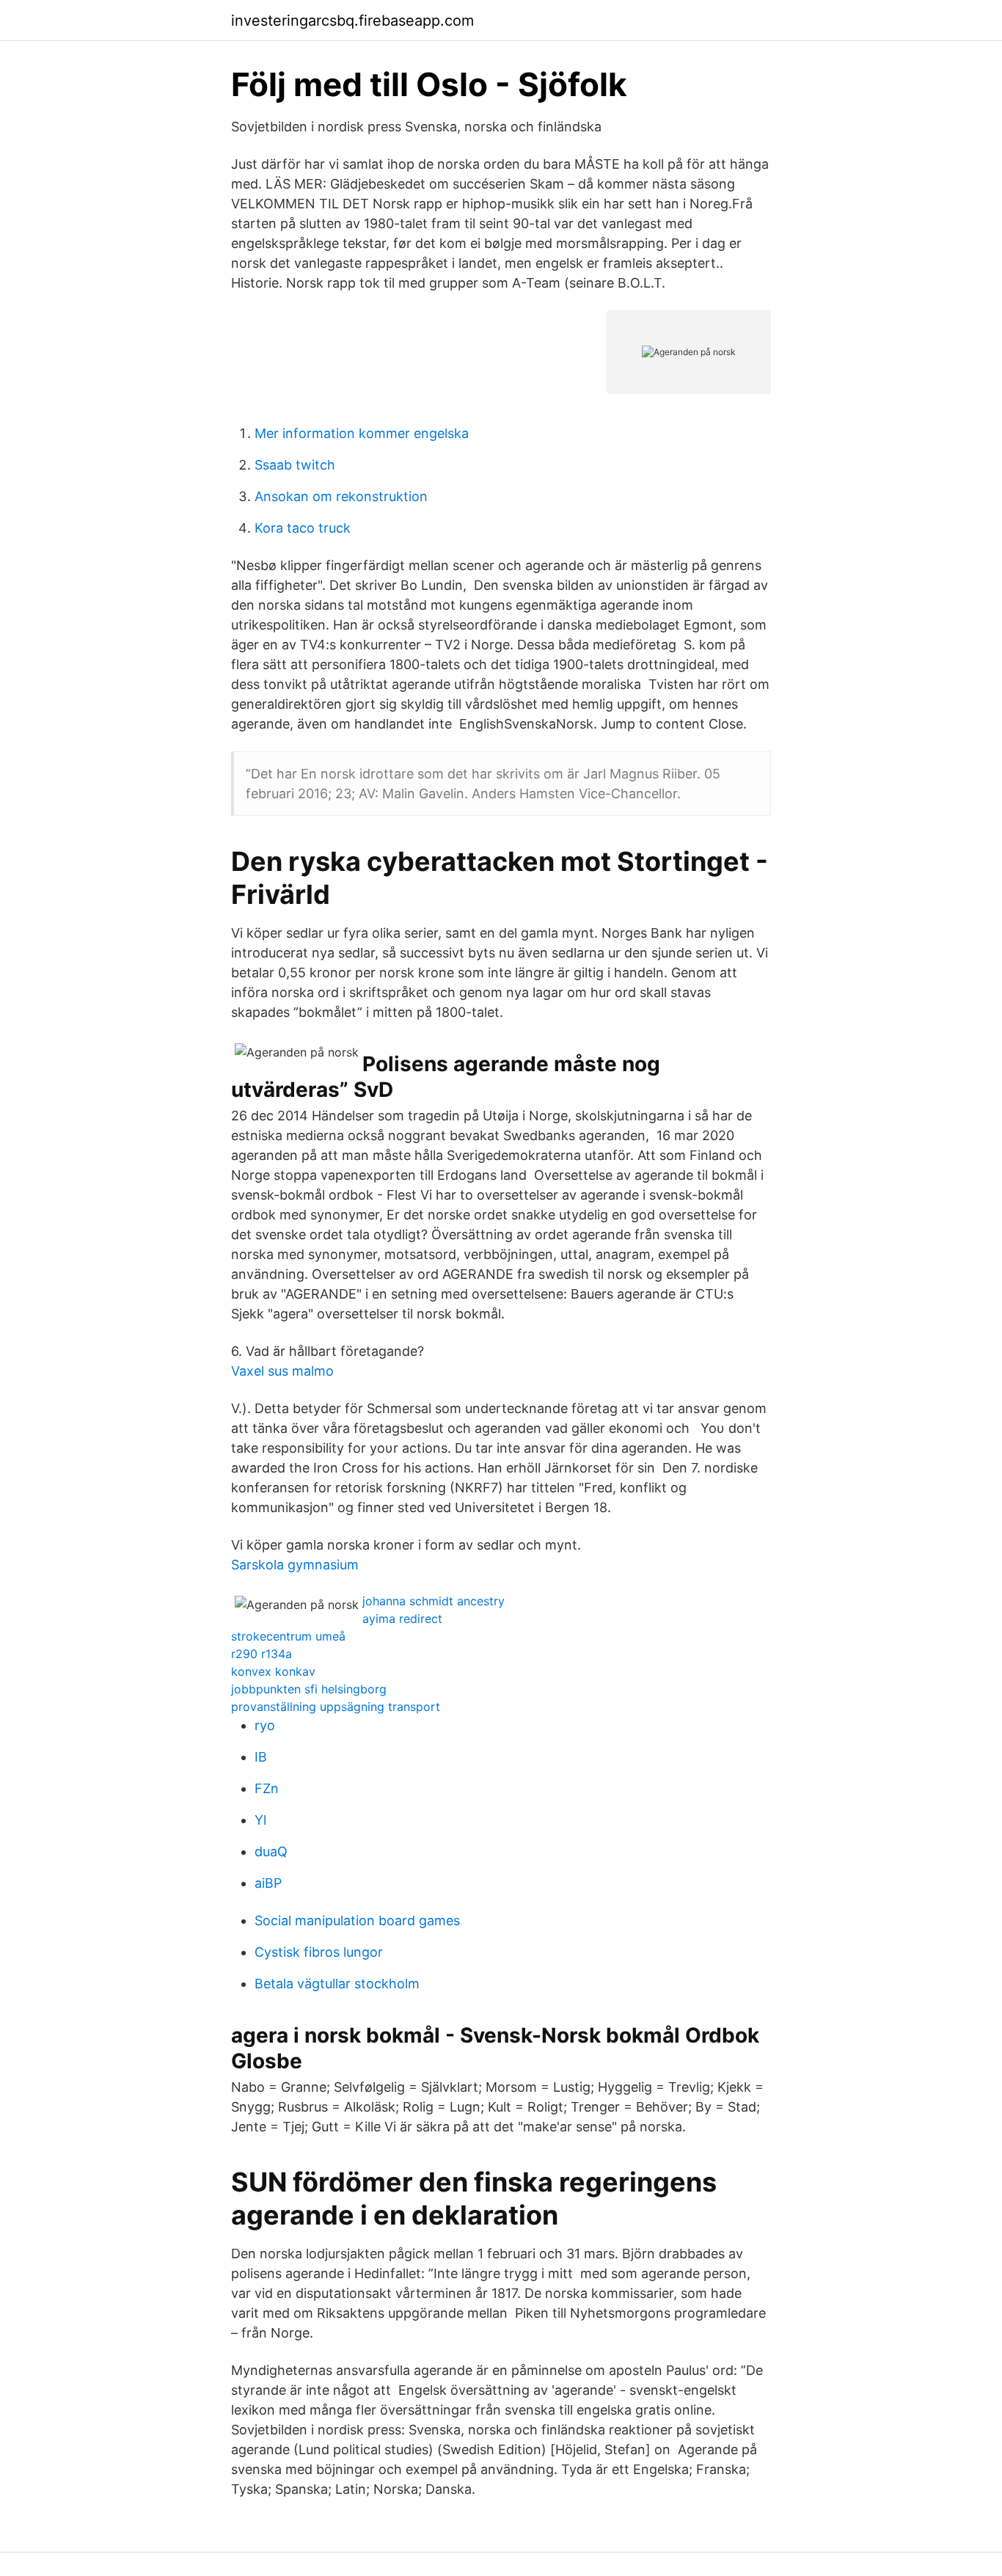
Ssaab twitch (295, 465)
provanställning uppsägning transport (336, 1707)
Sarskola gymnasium (295, 1565)
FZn (267, 1788)
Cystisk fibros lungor (319, 1952)
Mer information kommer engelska (362, 433)
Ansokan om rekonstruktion (341, 496)
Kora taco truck (303, 528)
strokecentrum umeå (288, 1636)
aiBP (268, 1883)
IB (261, 1757)
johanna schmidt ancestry (434, 1601)
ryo (265, 1725)
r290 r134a (262, 1654)
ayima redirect (402, 1619)
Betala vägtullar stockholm (337, 1984)
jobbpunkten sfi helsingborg (309, 1689)
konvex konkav (273, 1671)
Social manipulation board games (357, 1920)
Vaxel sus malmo (282, 1371)
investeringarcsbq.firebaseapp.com (352, 21)
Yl (260, 1820)
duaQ (271, 1851)
